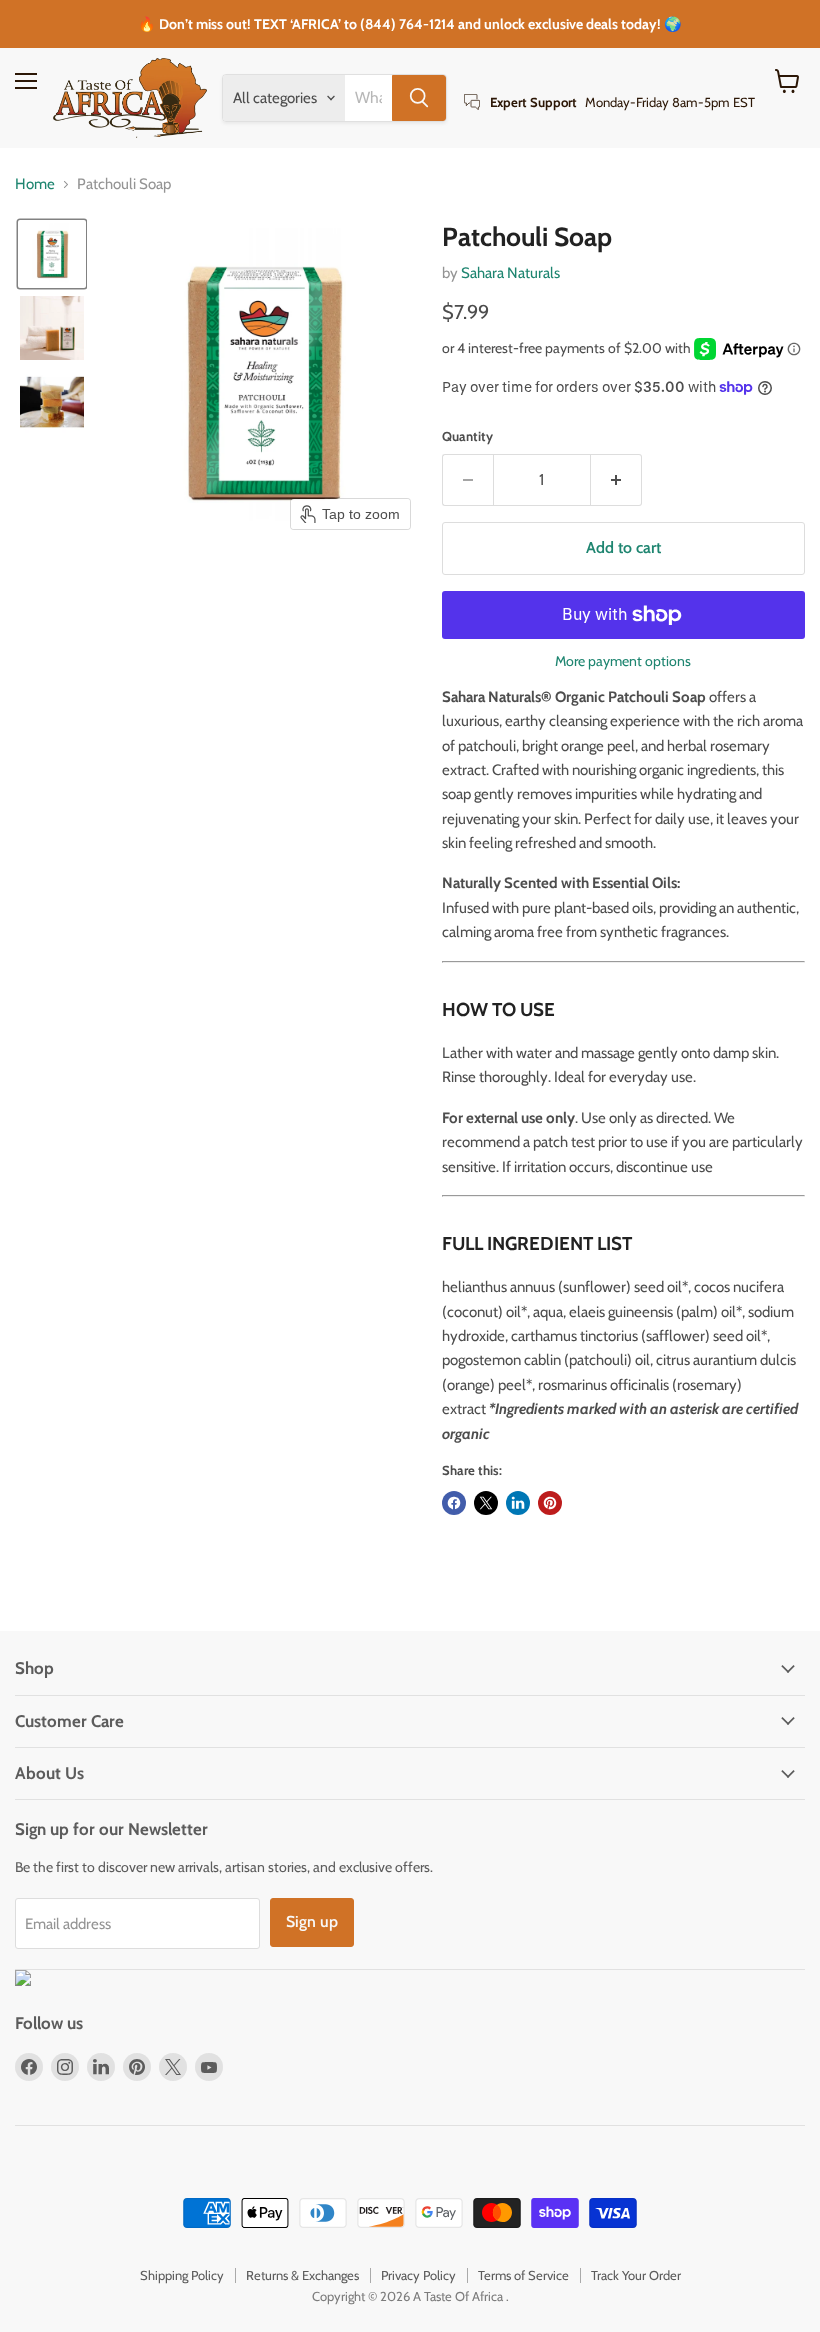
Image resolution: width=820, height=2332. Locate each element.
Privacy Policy (418, 2275)
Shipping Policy (182, 2275)
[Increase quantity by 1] (616, 480)
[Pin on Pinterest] (550, 1503)
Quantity (467, 436)
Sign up (312, 1921)
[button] (52, 254)
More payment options (623, 661)
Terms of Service (523, 2275)
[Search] (419, 98)
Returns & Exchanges (302, 2275)
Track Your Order (636, 2275)
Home (35, 184)
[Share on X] (486, 1503)
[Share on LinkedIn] (518, 1503)
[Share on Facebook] (454, 1503)
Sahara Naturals (510, 273)
